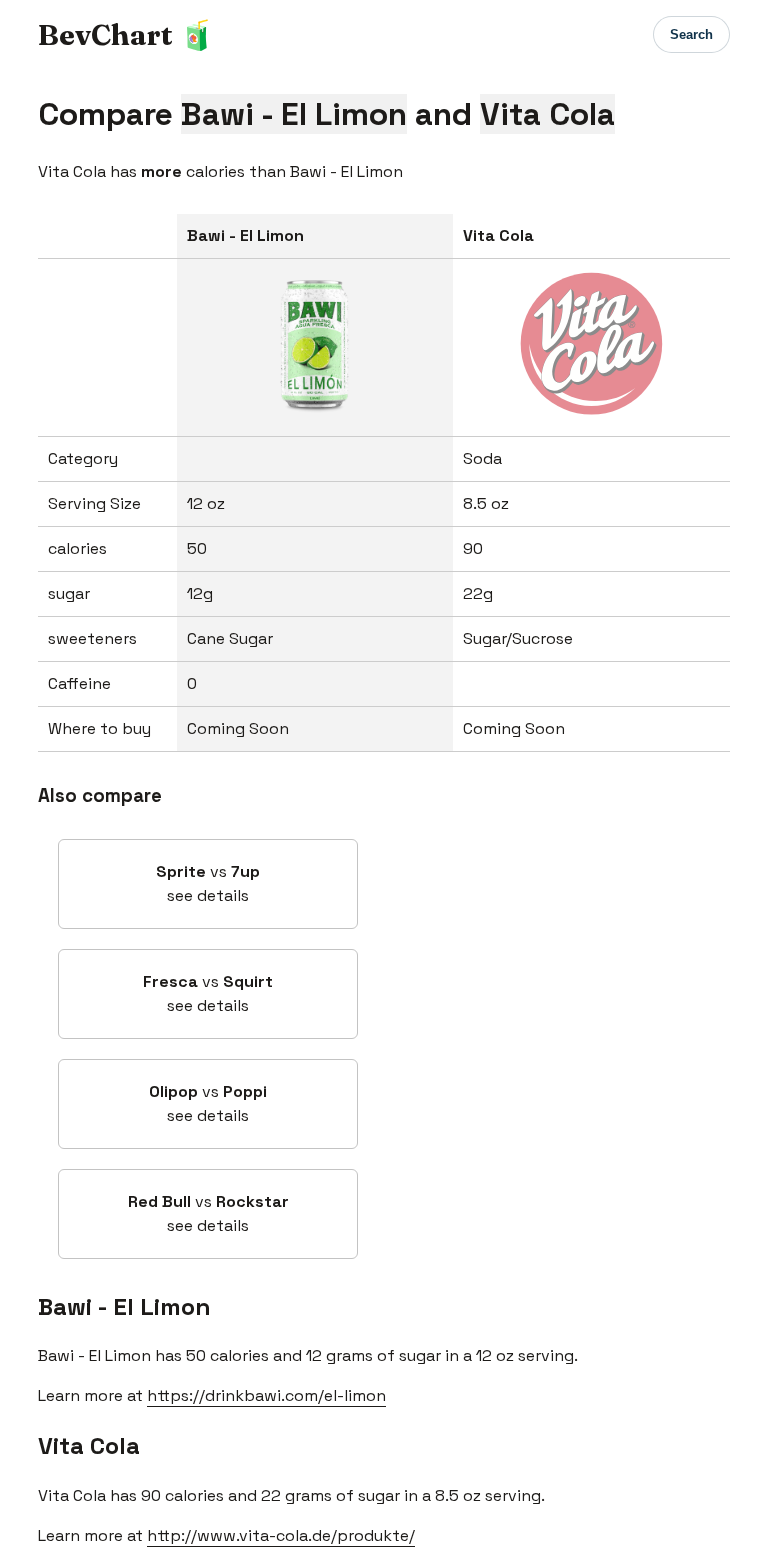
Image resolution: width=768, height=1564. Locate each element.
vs (208, 883)
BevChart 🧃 (126, 34)
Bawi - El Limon (124, 1306)
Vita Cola (89, 1445)
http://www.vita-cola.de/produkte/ (281, 1535)
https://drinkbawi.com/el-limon (266, 1395)
